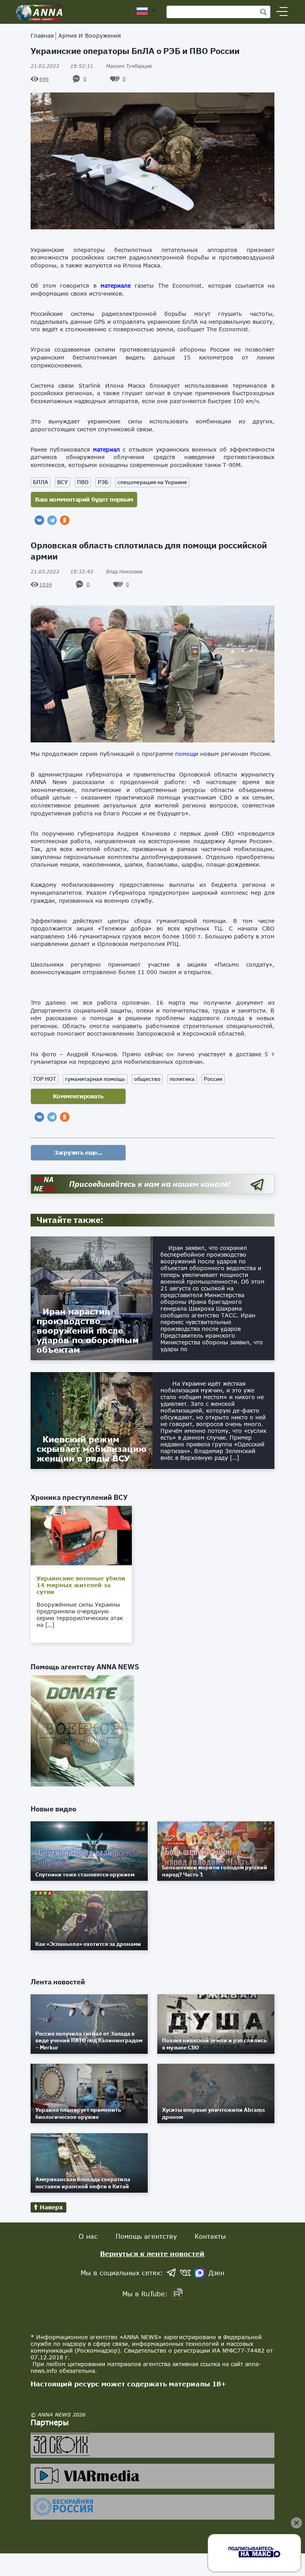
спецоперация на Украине (152, 482)
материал (106, 449)
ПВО (83, 482)
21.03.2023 (62, 66)
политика (182, 1079)
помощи (187, 754)
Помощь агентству (146, 2236)
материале (116, 285)
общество (147, 1079)
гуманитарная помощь (95, 1079)
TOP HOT (44, 1079)
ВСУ (63, 482)
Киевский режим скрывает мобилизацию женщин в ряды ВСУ (92, 1449)
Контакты (210, 2236)
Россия (213, 1079)
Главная (42, 36)
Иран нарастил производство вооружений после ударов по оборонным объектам (88, 1330)
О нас (88, 2236)
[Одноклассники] (65, 520)
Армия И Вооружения (90, 36)
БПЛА (41, 482)
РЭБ (103, 482)
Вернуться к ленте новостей (152, 2254)
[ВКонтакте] (39, 520)
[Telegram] (52, 520)
